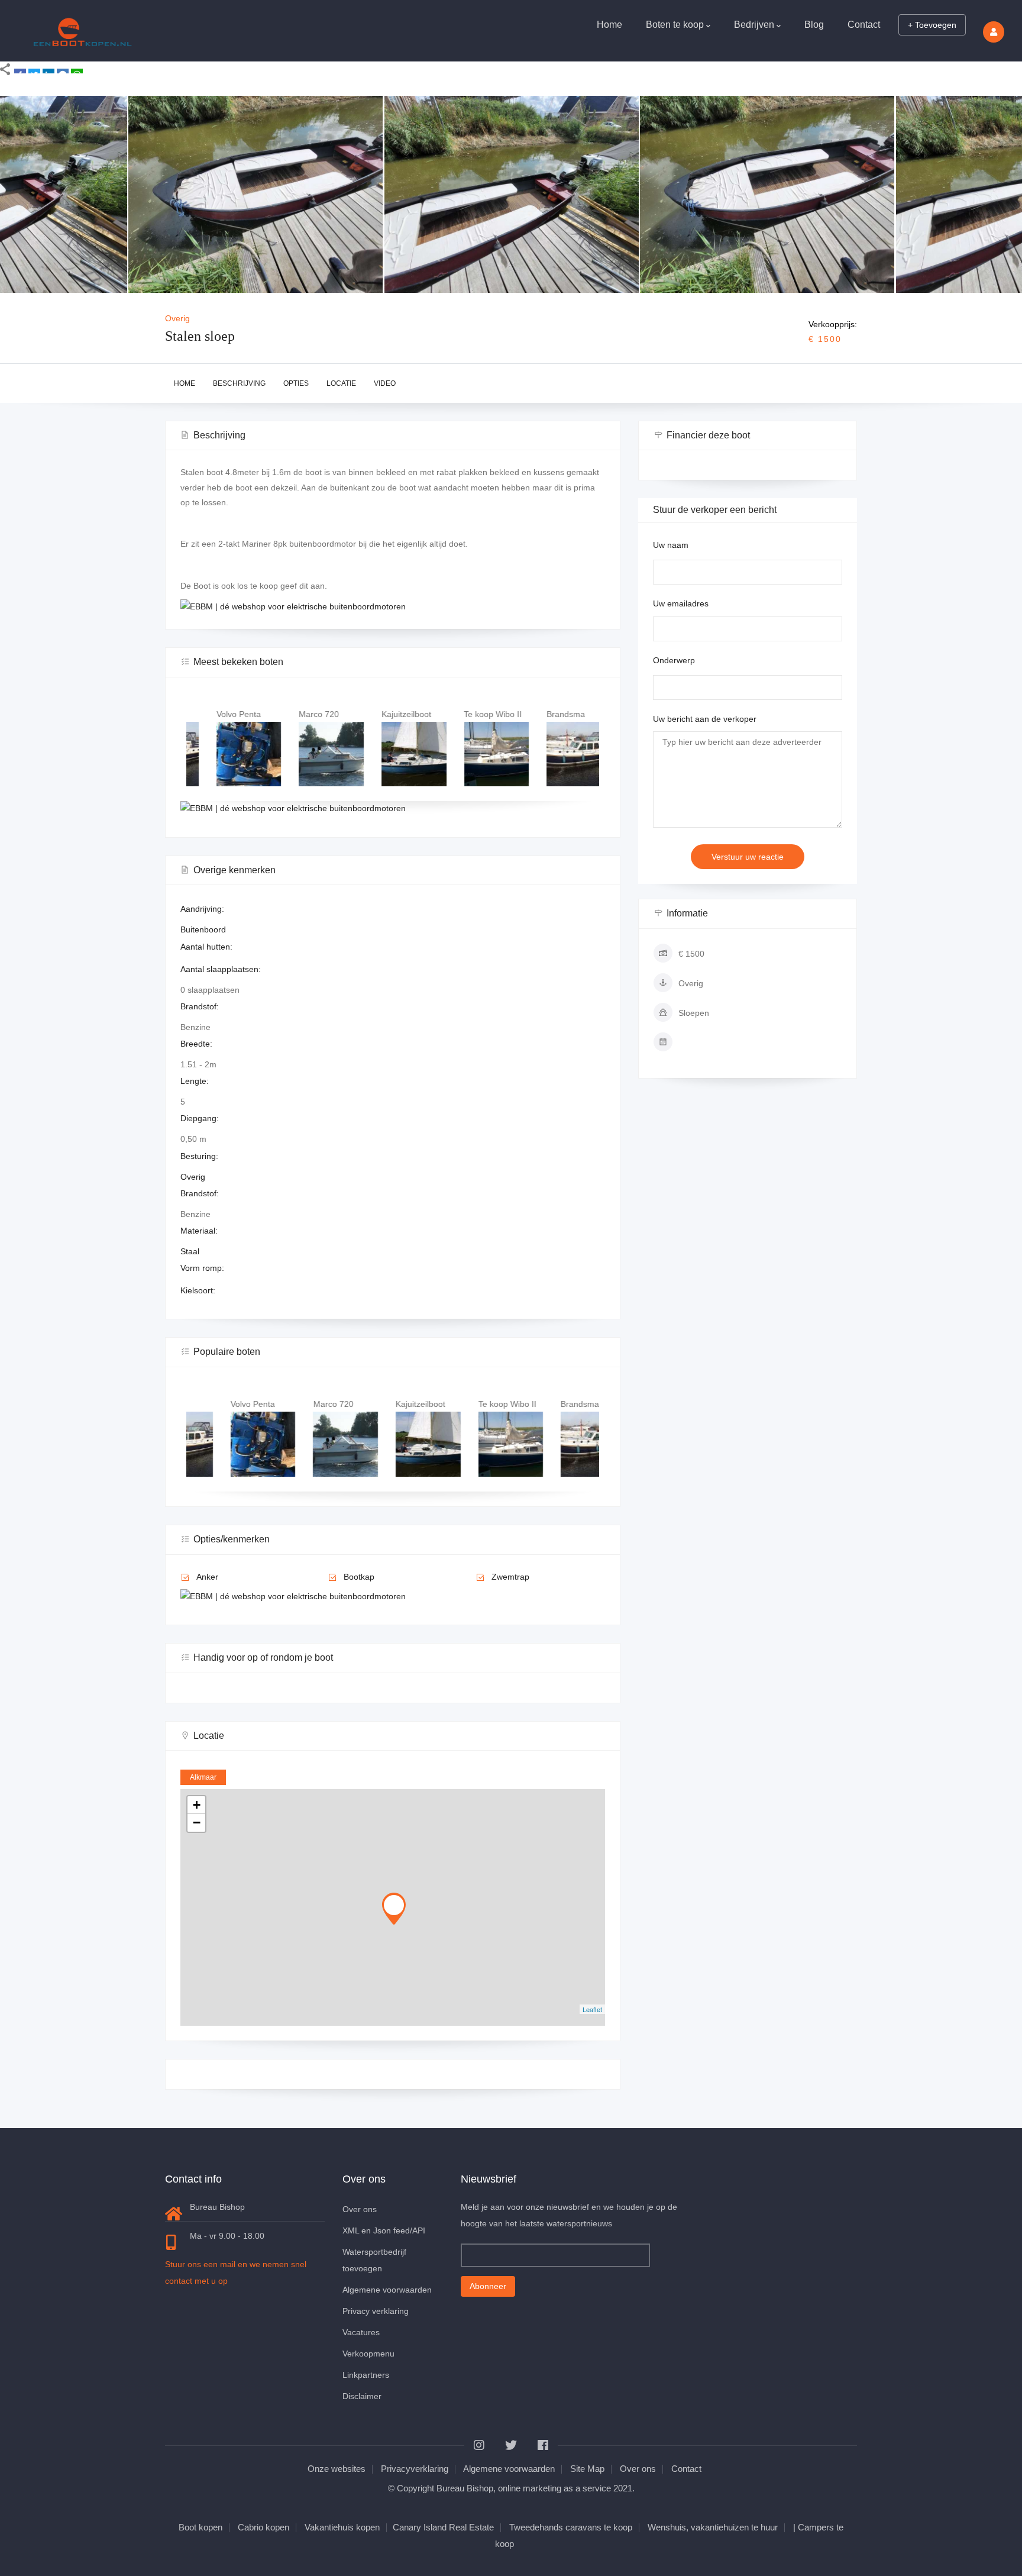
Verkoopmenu (368, 2354)
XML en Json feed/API (384, 2230)
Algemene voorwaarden (387, 2290)
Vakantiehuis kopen (342, 2527)
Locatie (341, 383)
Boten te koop (675, 25)
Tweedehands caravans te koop (571, 2527)
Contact (864, 25)
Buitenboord (203, 929)
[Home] (83, 28)
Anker (207, 1577)
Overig (177, 318)
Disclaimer (362, 2396)
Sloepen (694, 1013)
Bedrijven (754, 25)
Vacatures (361, 2332)
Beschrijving (239, 383)
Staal (190, 1251)
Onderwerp (674, 660)
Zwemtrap (510, 1577)
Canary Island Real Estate (443, 2527)
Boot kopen (200, 2527)
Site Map (587, 2469)
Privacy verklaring (376, 2311)
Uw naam (671, 545)
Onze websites (337, 2469)
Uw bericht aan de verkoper (705, 719)
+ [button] (197, 1805)
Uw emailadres (681, 603)
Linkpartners (366, 2375)
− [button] (197, 1823)
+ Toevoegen (932, 25)
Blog (814, 25)
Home (609, 25)
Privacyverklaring (415, 2469)
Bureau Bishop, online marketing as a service (524, 2488)
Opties (296, 383)
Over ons (360, 2209)
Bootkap (359, 1577)
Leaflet (592, 2009)
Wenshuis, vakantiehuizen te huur (713, 2527)
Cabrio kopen (263, 2527)
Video (385, 383)
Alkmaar (203, 1777)
